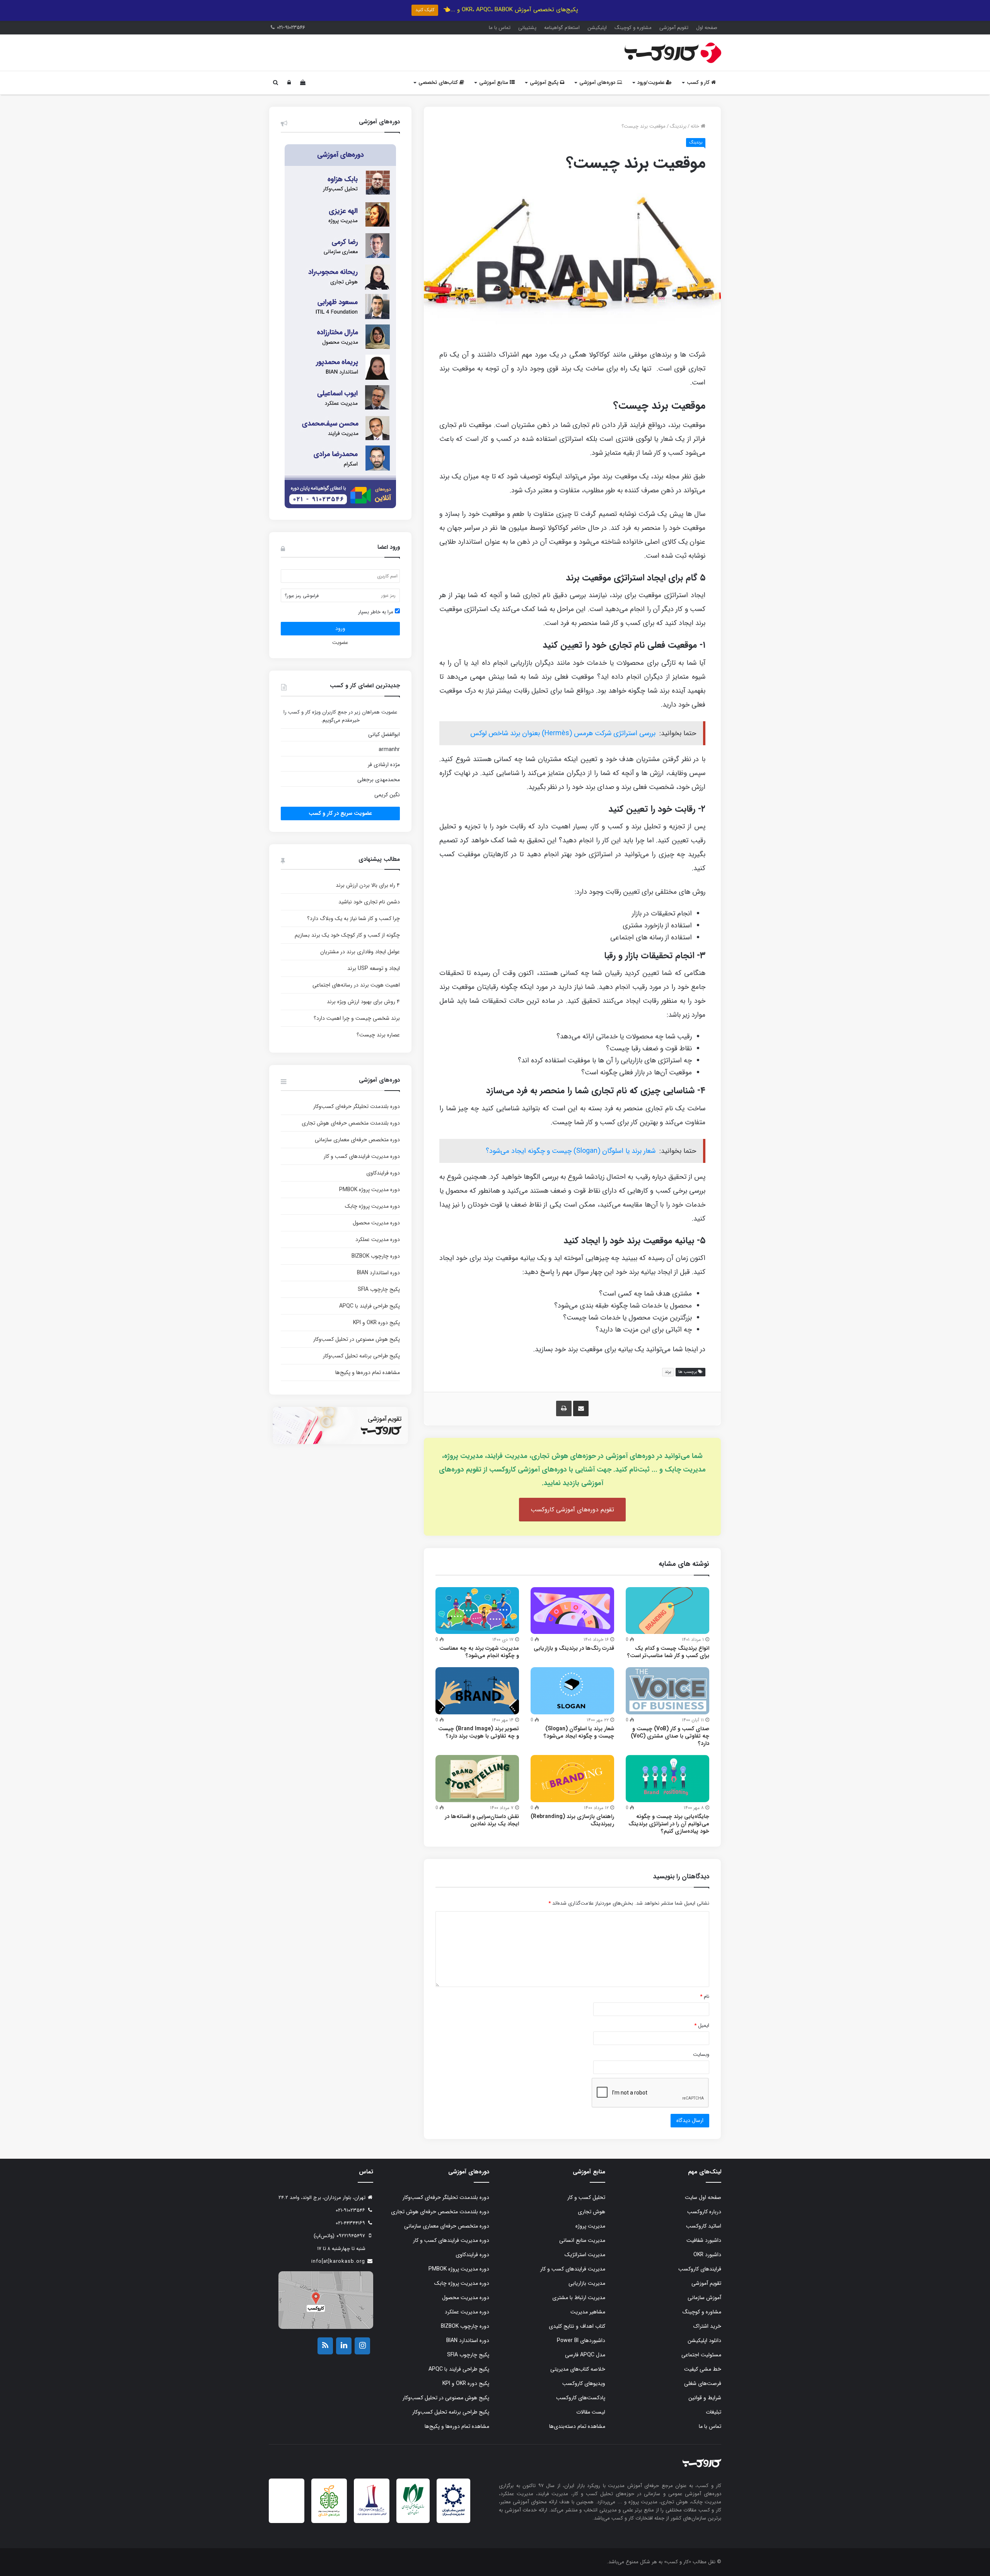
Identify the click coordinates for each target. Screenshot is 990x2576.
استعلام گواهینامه (562, 28)
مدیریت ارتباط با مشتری (579, 2298)
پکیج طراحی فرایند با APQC (370, 1306)
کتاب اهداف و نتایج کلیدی (577, 2326)
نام (705, 1996)
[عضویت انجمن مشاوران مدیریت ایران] (453, 2515)
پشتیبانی (527, 28)
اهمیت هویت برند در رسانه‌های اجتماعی (356, 985)
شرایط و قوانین (705, 2398)
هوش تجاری (591, 2212)
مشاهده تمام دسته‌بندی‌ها (577, 2426)
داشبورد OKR (707, 2255)
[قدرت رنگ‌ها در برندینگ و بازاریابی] (572, 1611)
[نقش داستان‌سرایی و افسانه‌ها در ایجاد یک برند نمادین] (477, 1779)
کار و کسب (699, 83)
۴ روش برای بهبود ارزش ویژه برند (363, 1002)
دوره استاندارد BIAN (378, 1273)
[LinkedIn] (344, 2346)
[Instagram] (362, 2346)
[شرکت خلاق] (329, 2517)
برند (668, 1372)
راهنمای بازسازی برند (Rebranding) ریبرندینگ (572, 1820)
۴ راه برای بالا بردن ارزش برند (368, 885)
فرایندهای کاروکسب (700, 2269)
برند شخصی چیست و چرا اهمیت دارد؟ (357, 1018)
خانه (696, 126)
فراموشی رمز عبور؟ (302, 596)
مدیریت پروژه (590, 2226)
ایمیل (702, 2025)
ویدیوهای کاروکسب (584, 2383)
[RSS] (325, 2346)
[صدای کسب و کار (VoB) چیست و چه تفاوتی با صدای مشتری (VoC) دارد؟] (667, 1691)
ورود (340, 628)
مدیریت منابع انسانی (582, 2240)
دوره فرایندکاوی (383, 1173)
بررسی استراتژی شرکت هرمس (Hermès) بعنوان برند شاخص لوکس (563, 733)
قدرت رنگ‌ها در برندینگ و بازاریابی (574, 1648)
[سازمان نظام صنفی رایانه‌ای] (413, 2514)
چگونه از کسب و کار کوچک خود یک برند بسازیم (347, 935)
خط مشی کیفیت (703, 2369)
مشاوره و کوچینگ (633, 28)
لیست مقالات (591, 2412)
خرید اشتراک (707, 2326)
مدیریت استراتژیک (585, 2255)
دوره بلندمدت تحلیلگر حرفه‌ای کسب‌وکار (357, 1106)
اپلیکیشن (597, 28)
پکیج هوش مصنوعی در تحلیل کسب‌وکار (357, 1339)
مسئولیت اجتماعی (701, 2355)
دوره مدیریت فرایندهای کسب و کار (362, 1156)
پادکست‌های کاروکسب (581, 2398)
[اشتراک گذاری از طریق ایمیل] (581, 1408)
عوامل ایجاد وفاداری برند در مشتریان (360, 952)
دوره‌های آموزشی (598, 83)
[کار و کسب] (673, 53)
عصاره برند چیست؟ (378, 1035)
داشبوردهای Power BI (581, 2340)
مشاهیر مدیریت (588, 2312)
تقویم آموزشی (674, 28)
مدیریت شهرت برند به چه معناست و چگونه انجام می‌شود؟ (479, 1652)
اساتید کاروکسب (704, 2226)
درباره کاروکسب (704, 2212)
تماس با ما (500, 28)
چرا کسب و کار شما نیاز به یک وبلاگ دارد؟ (353, 918)
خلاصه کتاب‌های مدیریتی (578, 2369)
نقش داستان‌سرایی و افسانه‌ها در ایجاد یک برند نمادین (482, 1820)
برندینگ (678, 126)
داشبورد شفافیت (704, 2240)
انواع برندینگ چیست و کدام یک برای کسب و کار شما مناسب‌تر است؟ (668, 1652)
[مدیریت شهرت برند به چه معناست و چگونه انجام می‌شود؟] (477, 1611)
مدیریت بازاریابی (587, 2283)
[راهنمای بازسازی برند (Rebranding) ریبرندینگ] (572, 1779)
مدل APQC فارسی (585, 2355)
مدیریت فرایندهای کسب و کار (573, 2269)
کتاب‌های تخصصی (439, 83)
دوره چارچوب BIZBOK (376, 1256)
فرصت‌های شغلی (703, 2383)
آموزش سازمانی (704, 2298)
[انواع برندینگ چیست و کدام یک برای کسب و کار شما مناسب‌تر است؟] (667, 1611)
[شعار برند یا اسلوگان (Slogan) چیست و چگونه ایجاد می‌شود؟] (572, 1691)
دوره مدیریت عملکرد (378, 1239)
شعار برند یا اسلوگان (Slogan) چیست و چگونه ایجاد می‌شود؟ (571, 1151)
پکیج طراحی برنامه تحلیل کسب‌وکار (361, 1356)
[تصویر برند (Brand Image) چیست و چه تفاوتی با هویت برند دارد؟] (477, 1691)
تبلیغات (713, 2412)
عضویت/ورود (652, 83)
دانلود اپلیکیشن (704, 2340)
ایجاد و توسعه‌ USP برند (374, 968)
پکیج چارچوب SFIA (379, 1289)
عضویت (340, 643)
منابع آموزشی (494, 83)
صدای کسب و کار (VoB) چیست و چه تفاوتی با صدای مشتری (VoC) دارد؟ (670, 1736)
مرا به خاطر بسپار (376, 612)
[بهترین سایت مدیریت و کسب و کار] (372, 2514)
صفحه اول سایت (703, 2197)
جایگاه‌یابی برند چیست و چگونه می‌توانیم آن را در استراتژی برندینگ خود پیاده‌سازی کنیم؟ (669, 1824)
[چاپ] (564, 1408)
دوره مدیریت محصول (376, 1223)
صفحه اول (707, 28)
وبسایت (701, 2054)
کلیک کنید (425, 10)
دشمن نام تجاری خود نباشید (369, 902)
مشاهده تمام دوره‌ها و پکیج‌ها (368, 1373)
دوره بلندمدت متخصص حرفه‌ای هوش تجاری (351, 1123)
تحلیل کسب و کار (586, 2197)
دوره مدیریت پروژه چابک (372, 1206)
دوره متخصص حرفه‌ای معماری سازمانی (357, 1140)
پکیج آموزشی (545, 83)
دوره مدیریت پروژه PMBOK (370, 1190)
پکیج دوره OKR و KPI (376, 1323)
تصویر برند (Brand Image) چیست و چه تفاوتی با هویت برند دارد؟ (479, 1732)
